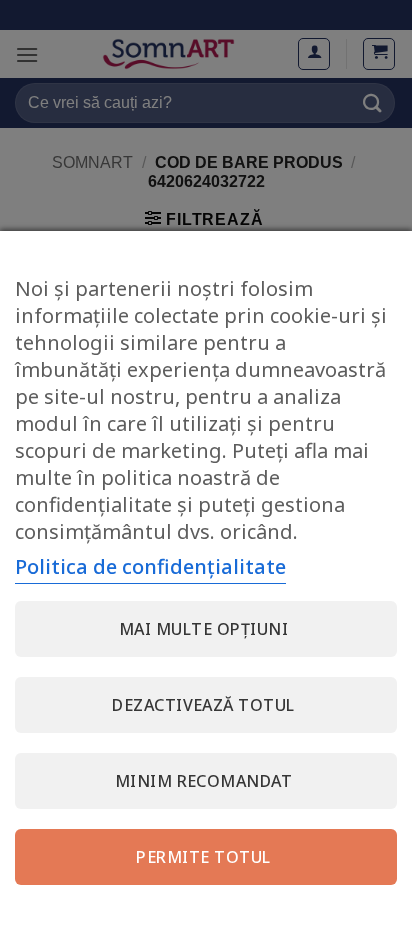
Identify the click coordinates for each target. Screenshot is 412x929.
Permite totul (203, 857)
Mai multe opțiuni (203, 629)
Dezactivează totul (203, 705)
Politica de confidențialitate (150, 566)
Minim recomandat (204, 781)
